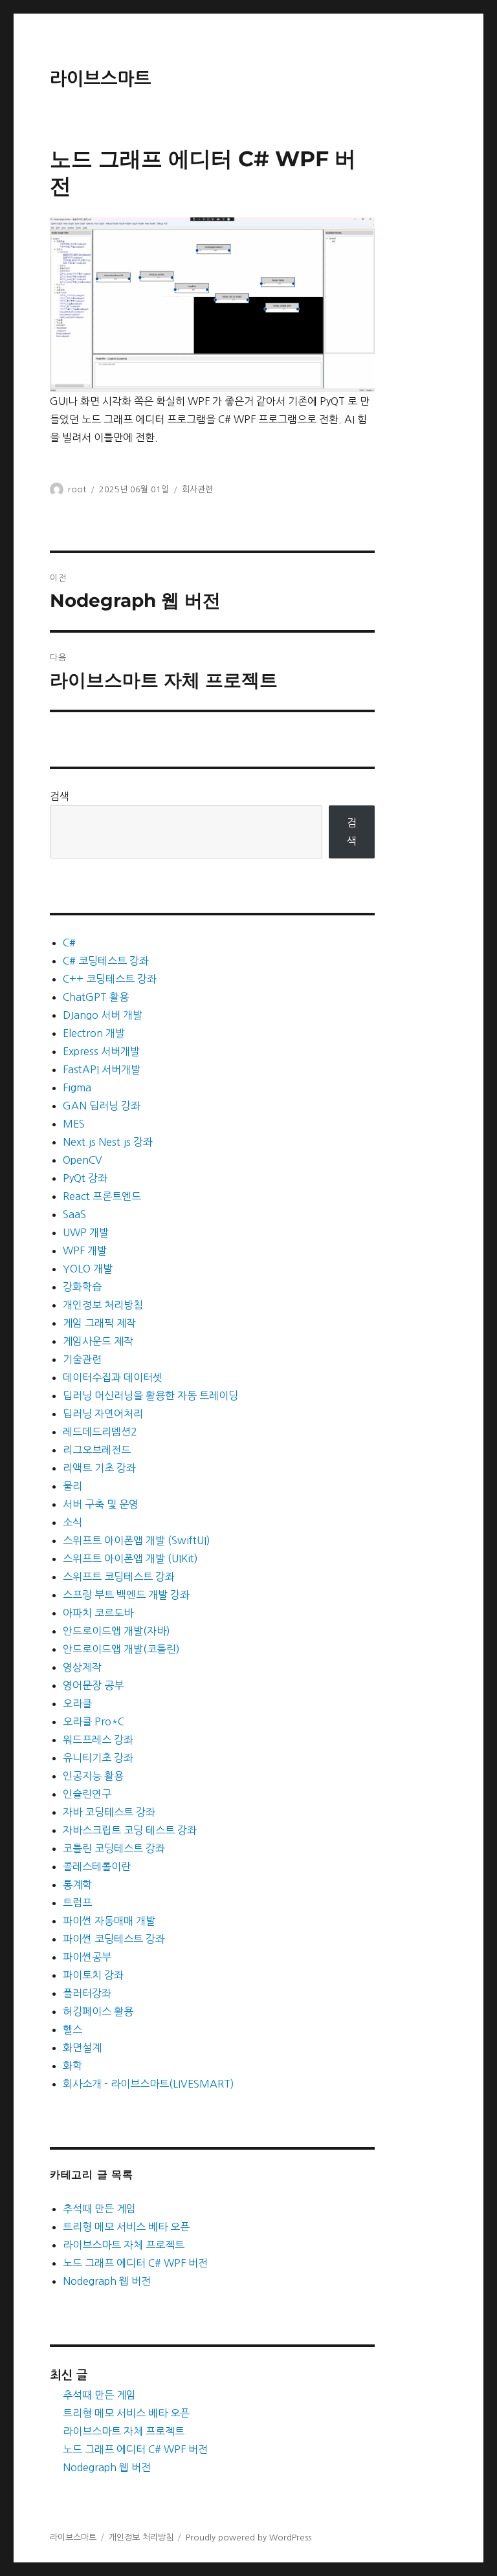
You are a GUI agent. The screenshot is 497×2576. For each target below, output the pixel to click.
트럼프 (77, 1903)
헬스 (72, 2029)
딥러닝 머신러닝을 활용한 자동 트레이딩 (150, 1395)
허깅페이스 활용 (98, 2011)
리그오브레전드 (97, 1450)
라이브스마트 (100, 79)
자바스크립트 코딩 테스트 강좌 (130, 1830)
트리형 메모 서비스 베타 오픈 (126, 2227)
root (77, 489)
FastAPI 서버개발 (102, 1069)
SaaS (74, 1214)
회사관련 (197, 489)
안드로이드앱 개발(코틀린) (121, 1649)
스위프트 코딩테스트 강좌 (119, 1577)
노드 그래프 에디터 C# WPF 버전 (135, 2263)
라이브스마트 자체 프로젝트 (124, 2245)
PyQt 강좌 (85, 1178)
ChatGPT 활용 (96, 997)
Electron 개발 (94, 1033)
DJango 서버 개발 (103, 1015)
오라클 (77, 1703)
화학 (72, 2066)
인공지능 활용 (93, 1776)
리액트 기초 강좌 (99, 1468)
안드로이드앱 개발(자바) (116, 1631)
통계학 (77, 1884)
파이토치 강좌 (93, 1975)
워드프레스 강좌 (98, 1740)
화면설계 (82, 2047)
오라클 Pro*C (94, 1721)
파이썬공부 (87, 1957)
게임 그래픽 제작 (99, 1323)
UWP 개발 (86, 1232)
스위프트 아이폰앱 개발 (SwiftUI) (137, 1540)
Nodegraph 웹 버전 (107, 2281)
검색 (60, 796)
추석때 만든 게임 (99, 2209)
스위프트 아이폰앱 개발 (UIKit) (130, 1558)
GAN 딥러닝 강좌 (102, 1106)
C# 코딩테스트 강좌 (106, 961)
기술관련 (82, 1359)
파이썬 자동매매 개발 (109, 1921)
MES (74, 1124)
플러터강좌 (87, 1993)
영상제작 (82, 1667)
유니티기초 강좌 (98, 1758)
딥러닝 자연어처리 (103, 1414)
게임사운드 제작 (98, 1341)
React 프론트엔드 (102, 1196)
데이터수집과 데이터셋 (113, 1377)
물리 (72, 1486)
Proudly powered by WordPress (248, 2538)
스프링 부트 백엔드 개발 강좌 (126, 1595)
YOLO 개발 (88, 1269)
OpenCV (83, 1160)
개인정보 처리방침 (103, 1305)
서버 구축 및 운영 (101, 1504)
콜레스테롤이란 (97, 1866)
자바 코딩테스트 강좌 (109, 1812)
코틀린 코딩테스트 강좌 (114, 1848)
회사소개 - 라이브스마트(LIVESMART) (149, 2084)
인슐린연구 (87, 1794)
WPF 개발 (85, 1250)
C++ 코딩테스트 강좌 (110, 979)
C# (69, 943)
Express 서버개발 (101, 1051)
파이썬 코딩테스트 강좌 (114, 1939)
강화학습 (82, 1287)
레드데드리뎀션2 (100, 1432)
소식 (72, 1522)
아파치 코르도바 (98, 1613)
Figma (77, 1087)
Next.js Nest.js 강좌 (108, 1142)
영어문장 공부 (93, 1685)
